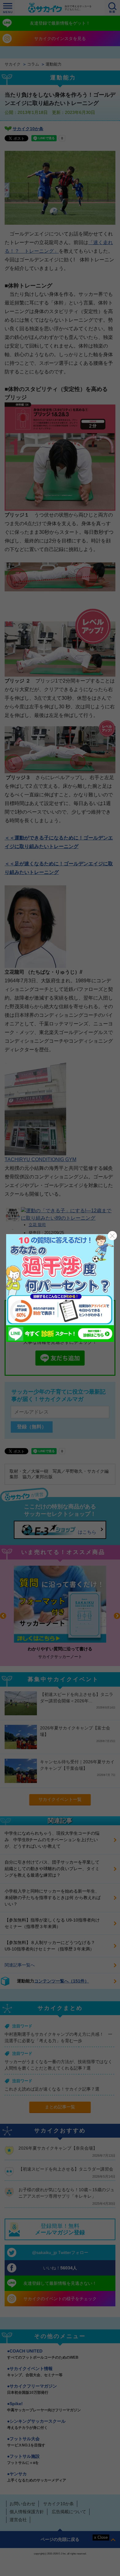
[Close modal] (112, 1236)
